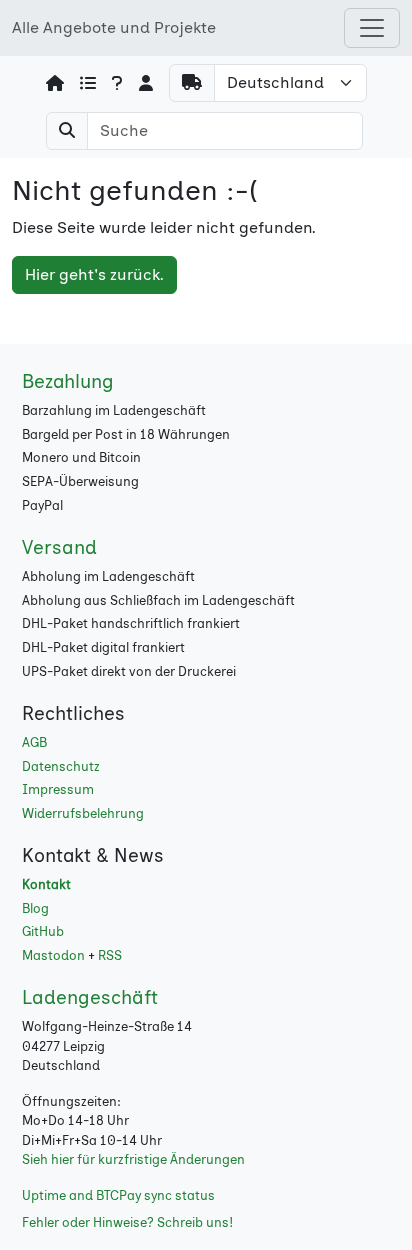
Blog (35, 908)
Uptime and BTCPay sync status (118, 1195)
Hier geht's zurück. (94, 274)
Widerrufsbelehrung (83, 813)
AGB (34, 742)
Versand (59, 547)
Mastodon (53, 955)
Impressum (58, 789)
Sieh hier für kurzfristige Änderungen (133, 1159)
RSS (110, 955)
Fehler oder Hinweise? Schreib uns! (127, 1222)
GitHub (43, 931)
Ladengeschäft (90, 997)
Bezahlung (68, 381)
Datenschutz (61, 766)
